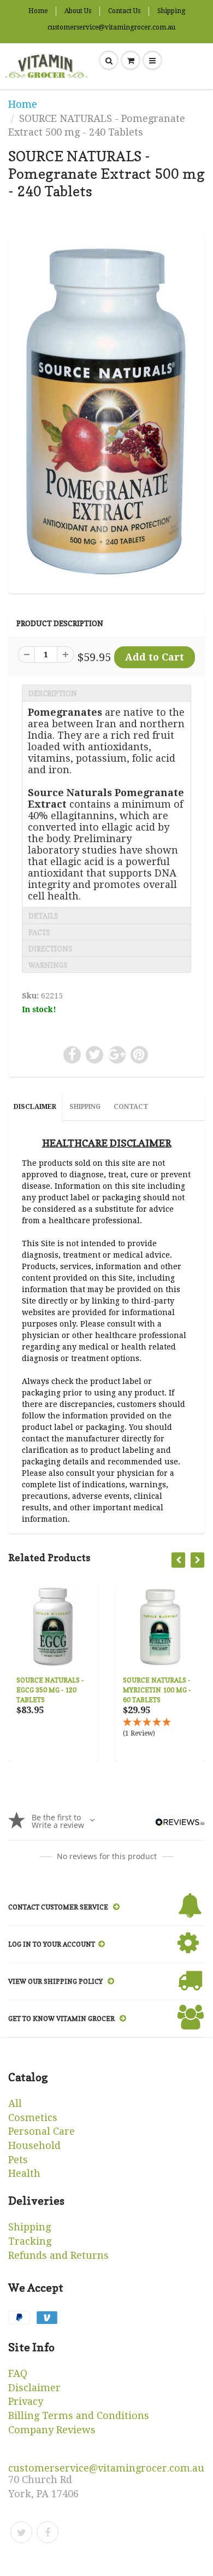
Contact (131, 1107)
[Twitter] (21, 2532)
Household (34, 2145)
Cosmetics (33, 2118)
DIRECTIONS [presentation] (51, 949)
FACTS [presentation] (39, 932)
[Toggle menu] (152, 61)
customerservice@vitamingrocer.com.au (111, 27)
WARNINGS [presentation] (48, 965)
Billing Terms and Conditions (79, 2416)
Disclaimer (35, 1107)
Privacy (26, 2401)
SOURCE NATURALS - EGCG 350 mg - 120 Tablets (50, 1690)
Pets (18, 2160)
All (15, 2103)
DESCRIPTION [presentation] (53, 693)
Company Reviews (52, 2430)
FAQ (18, 2373)
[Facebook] (48, 2532)
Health (24, 2173)
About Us (78, 11)
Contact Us (124, 11)
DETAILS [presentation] (43, 916)
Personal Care (42, 2131)
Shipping (171, 11)
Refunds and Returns (58, 2255)
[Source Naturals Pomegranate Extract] (106, 412)
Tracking (30, 2241)
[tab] (106, 693)
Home (38, 11)
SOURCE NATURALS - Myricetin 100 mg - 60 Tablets (157, 1690)
